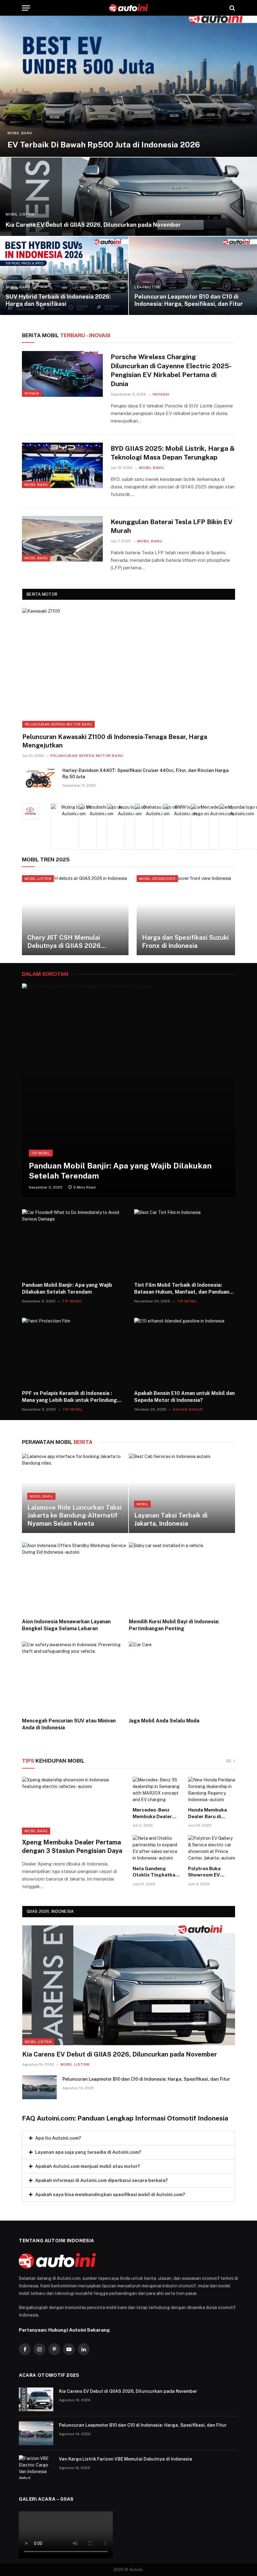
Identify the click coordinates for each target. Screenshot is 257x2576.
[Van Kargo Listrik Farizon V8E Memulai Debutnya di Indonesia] (36, 2467)
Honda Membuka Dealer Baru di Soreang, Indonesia (210, 1813)
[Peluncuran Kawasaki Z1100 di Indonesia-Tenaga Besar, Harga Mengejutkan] (129, 668)
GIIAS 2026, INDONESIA (50, 1911)
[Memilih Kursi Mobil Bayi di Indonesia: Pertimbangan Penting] (182, 1578)
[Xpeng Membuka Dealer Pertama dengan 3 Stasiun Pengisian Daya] (73, 1806)
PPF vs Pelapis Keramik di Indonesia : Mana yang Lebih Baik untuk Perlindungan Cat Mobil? (72, 1397)
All (229, 1761)
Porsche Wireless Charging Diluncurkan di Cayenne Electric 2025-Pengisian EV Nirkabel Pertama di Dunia (171, 370)
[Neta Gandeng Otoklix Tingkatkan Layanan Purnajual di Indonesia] (156, 1848)
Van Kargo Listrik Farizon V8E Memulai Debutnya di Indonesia (126, 2459)
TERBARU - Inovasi (66, 335)
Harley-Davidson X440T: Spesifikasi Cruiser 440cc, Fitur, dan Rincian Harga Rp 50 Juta (146, 774)
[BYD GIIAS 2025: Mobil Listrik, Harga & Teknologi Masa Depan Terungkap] (62, 465)
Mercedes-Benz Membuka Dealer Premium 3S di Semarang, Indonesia (152, 1813)
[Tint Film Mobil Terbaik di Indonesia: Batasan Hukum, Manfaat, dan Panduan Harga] (185, 1243)
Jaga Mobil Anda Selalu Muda (164, 1721)
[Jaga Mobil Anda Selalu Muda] (182, 1677)
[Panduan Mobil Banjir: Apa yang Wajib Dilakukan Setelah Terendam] (128, 1090)
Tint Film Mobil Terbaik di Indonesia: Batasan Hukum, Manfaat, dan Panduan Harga (182, 1289)
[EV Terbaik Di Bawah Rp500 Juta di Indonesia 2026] (128, 86)
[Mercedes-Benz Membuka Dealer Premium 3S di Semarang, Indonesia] (156, 1790)
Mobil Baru (20, 133)
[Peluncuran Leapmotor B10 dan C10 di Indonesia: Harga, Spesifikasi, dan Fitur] (193, 276)
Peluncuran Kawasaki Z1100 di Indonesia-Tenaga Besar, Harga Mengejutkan (115, 741)
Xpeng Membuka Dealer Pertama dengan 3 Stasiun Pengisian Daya (72, 1847)
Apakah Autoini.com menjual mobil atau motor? (88, 2166)
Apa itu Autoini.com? (58, 2138)
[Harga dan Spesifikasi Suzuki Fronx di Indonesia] (190, 915)
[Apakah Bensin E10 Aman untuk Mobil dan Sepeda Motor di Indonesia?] (185, 1352)
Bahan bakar (188, 1409)
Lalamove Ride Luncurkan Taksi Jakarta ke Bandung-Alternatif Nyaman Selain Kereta (74, 1516)
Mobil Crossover (157, 879)
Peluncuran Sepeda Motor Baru (58, 724)
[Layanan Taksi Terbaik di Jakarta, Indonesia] (182, 1493)
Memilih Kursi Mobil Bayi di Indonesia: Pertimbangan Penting (174, 1625)
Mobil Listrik (20, 214)
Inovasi (32, 393)
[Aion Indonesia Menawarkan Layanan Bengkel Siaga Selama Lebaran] (75, 1578)
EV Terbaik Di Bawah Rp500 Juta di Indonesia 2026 (104, 145)
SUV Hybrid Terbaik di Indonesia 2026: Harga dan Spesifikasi (58, 300)
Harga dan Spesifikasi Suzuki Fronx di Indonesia (185, 942)
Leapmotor (147, 287)
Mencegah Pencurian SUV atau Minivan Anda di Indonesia (69, 1724)
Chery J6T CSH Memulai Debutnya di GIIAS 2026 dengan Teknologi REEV (64, 942)
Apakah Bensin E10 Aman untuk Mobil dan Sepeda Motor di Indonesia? (184, 1397)
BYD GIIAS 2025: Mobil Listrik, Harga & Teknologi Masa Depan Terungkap (173, 453)
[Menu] (26, 8)
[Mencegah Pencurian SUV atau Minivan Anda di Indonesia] (75, 1677)
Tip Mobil (41, 1153)
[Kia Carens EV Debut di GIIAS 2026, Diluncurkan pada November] (128, 197)
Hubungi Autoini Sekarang (79, 2330)
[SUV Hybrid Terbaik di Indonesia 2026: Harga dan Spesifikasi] (64, 276)
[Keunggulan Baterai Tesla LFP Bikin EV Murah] (62, 539)
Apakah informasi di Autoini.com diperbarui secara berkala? (102, 2180)
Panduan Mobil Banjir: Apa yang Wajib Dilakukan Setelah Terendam (120, 1171)
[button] (128, 2138)
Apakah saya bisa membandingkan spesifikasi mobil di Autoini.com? (110, 2195)
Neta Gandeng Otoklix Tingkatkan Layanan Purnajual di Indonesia (155, 1872)
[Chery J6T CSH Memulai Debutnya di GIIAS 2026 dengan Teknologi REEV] (75, 915)
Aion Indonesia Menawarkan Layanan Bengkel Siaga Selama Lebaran (66, 1625)
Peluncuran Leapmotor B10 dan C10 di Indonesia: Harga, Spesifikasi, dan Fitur (189, 300)
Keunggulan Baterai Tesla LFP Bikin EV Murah (172, 526)
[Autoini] (129, 8)
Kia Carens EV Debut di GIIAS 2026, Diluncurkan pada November (93, 225)
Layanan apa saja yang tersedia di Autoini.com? (88, 2152)
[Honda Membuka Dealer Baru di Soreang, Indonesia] (212, 1790)
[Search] (232, 8)
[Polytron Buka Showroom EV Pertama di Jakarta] (212, 1848)
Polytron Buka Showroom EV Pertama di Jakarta (210, 1872)
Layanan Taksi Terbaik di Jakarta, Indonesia (171, 1520)
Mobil (143, 1504)
